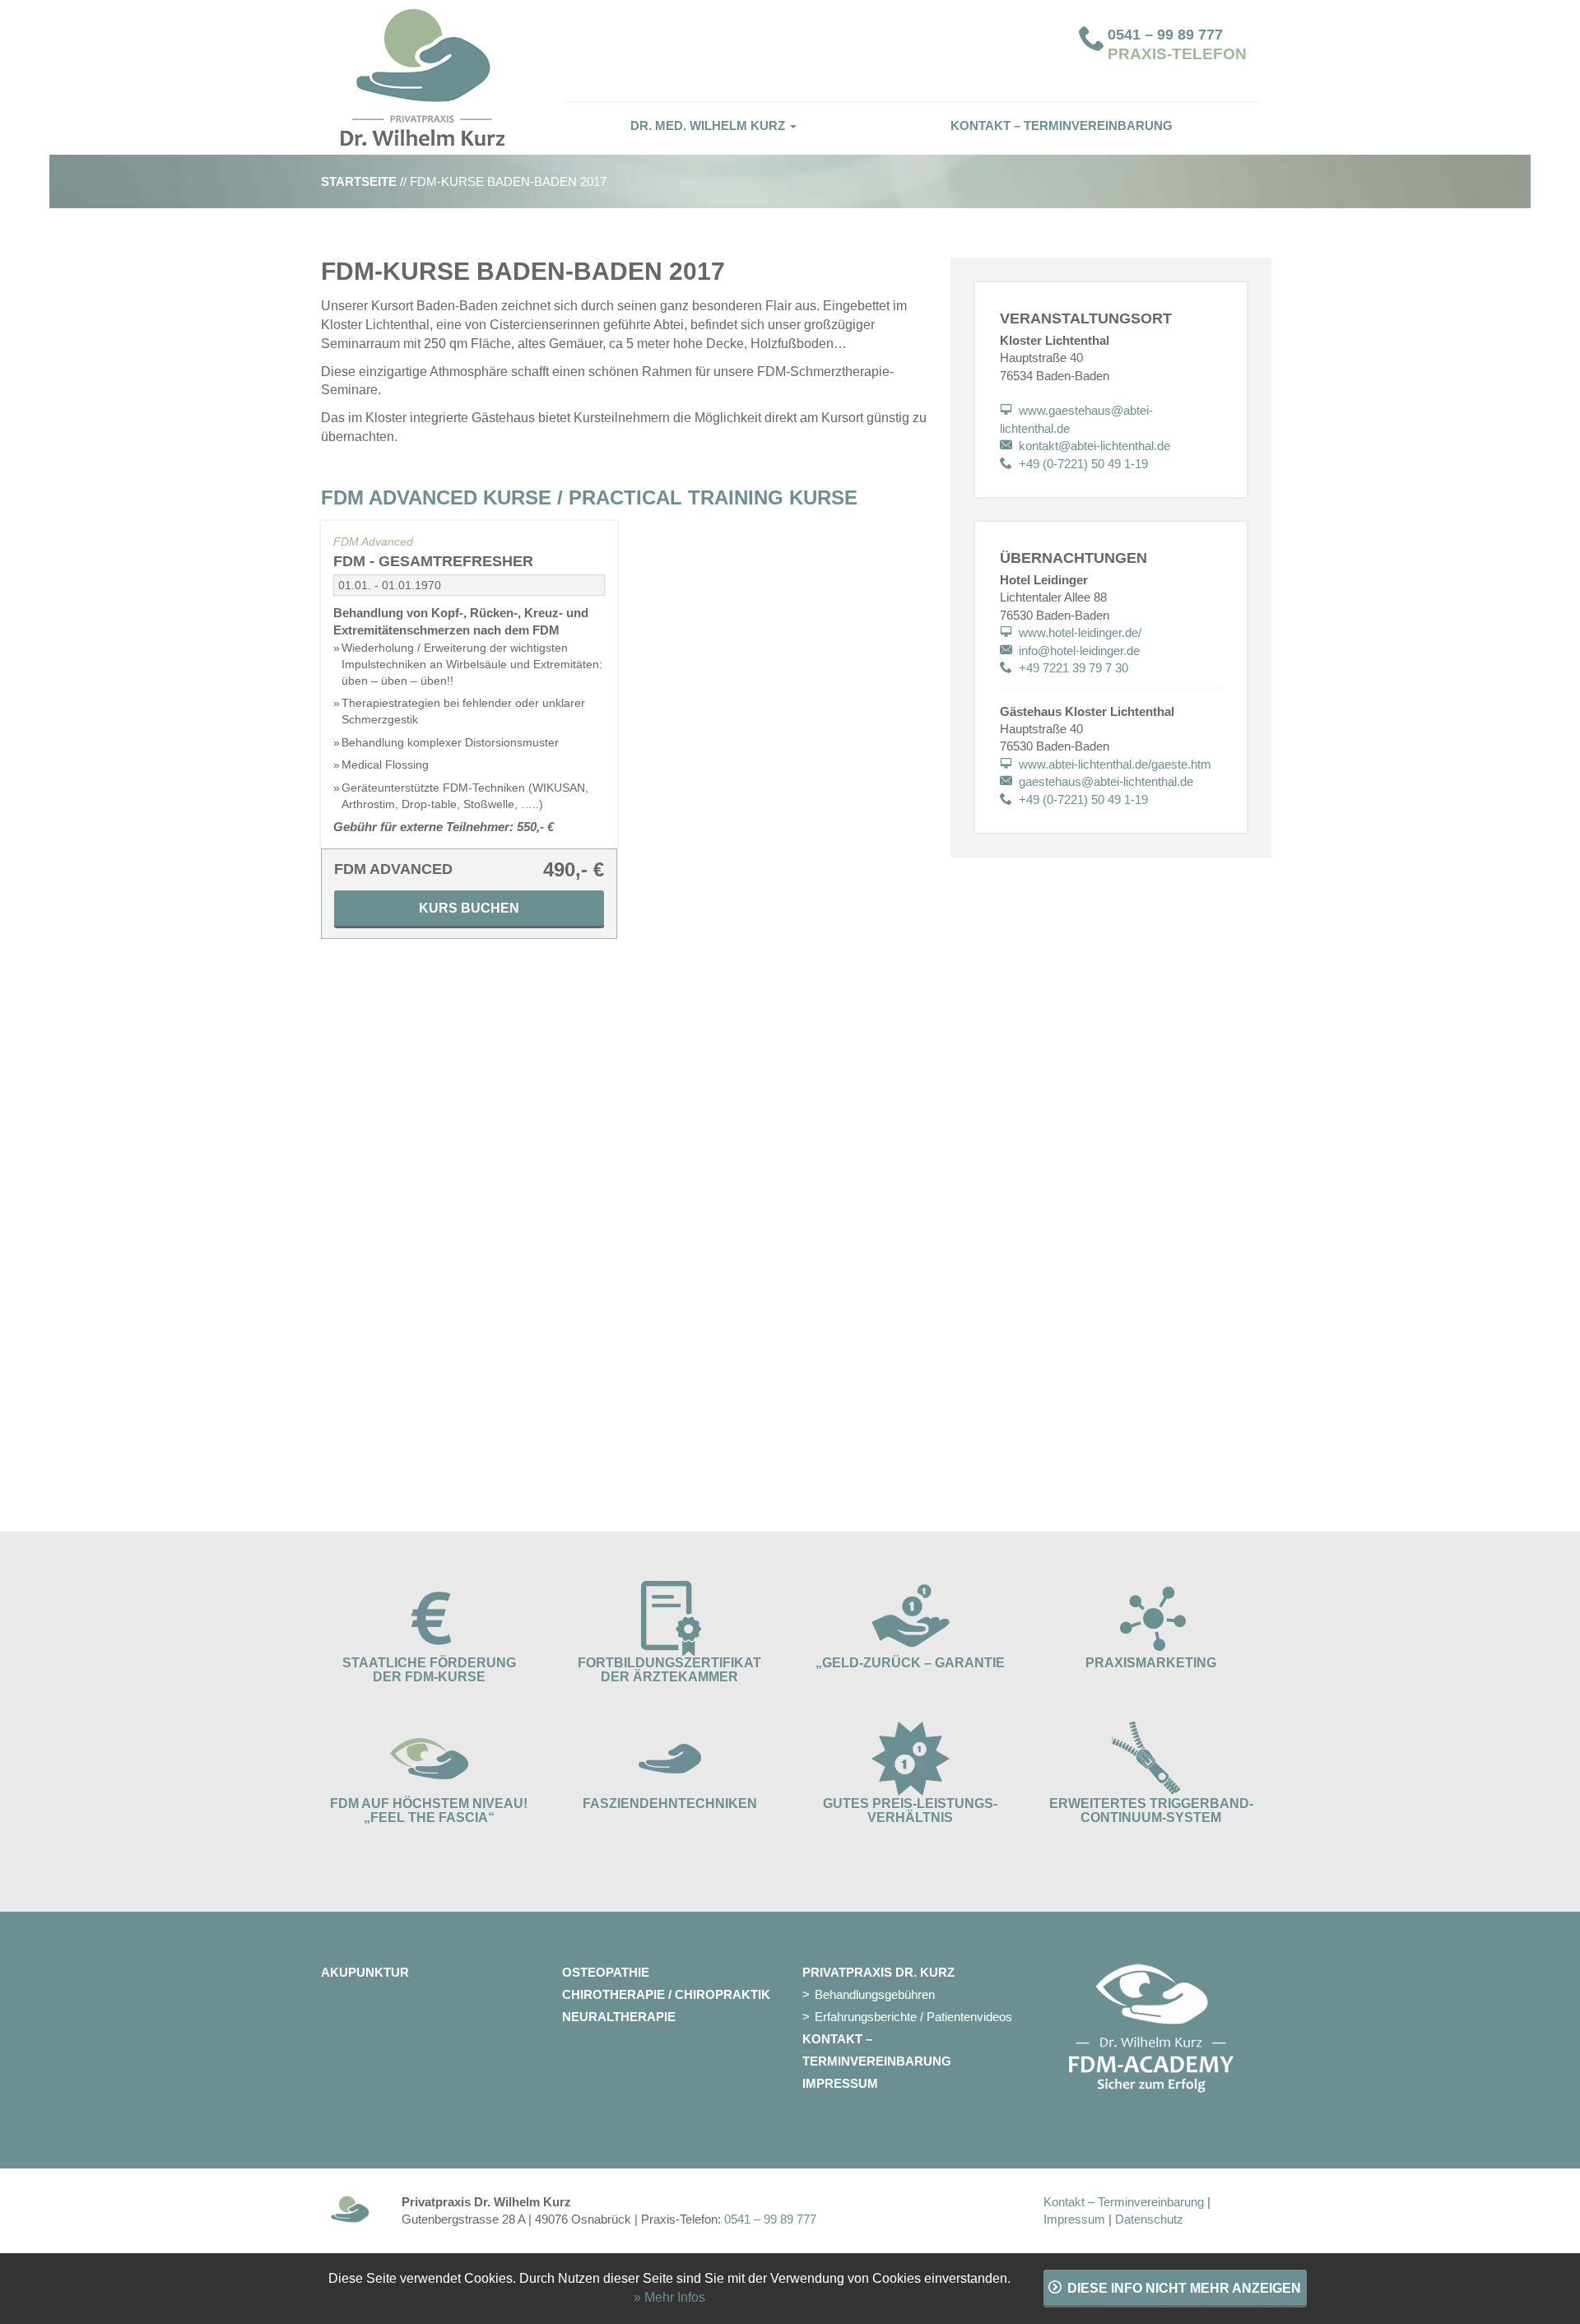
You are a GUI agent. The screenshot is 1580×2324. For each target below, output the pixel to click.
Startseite (359, 181)
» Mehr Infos (669, 2297)
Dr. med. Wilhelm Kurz (709, 125)
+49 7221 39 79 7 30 (1073, 668)
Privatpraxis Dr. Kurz (878, 1972)
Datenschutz (1149, 2219)
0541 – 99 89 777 (1165, 35)
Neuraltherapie (619, 2017)
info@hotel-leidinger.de (1079, 651)
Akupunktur (365, 1972)
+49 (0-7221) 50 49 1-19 (1083, 464)
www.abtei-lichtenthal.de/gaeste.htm (1115, 764)
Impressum (840, 2083)
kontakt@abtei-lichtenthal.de (1094, 446)
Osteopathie (606, 1972)
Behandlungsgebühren (875, 1994)
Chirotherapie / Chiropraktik (666, 1994)
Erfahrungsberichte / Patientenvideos (913, 2017)
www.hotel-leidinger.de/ (1080, 632)
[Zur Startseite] (429, 77)
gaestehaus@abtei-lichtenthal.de (1106, 781)
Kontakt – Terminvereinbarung (1062, 125)
